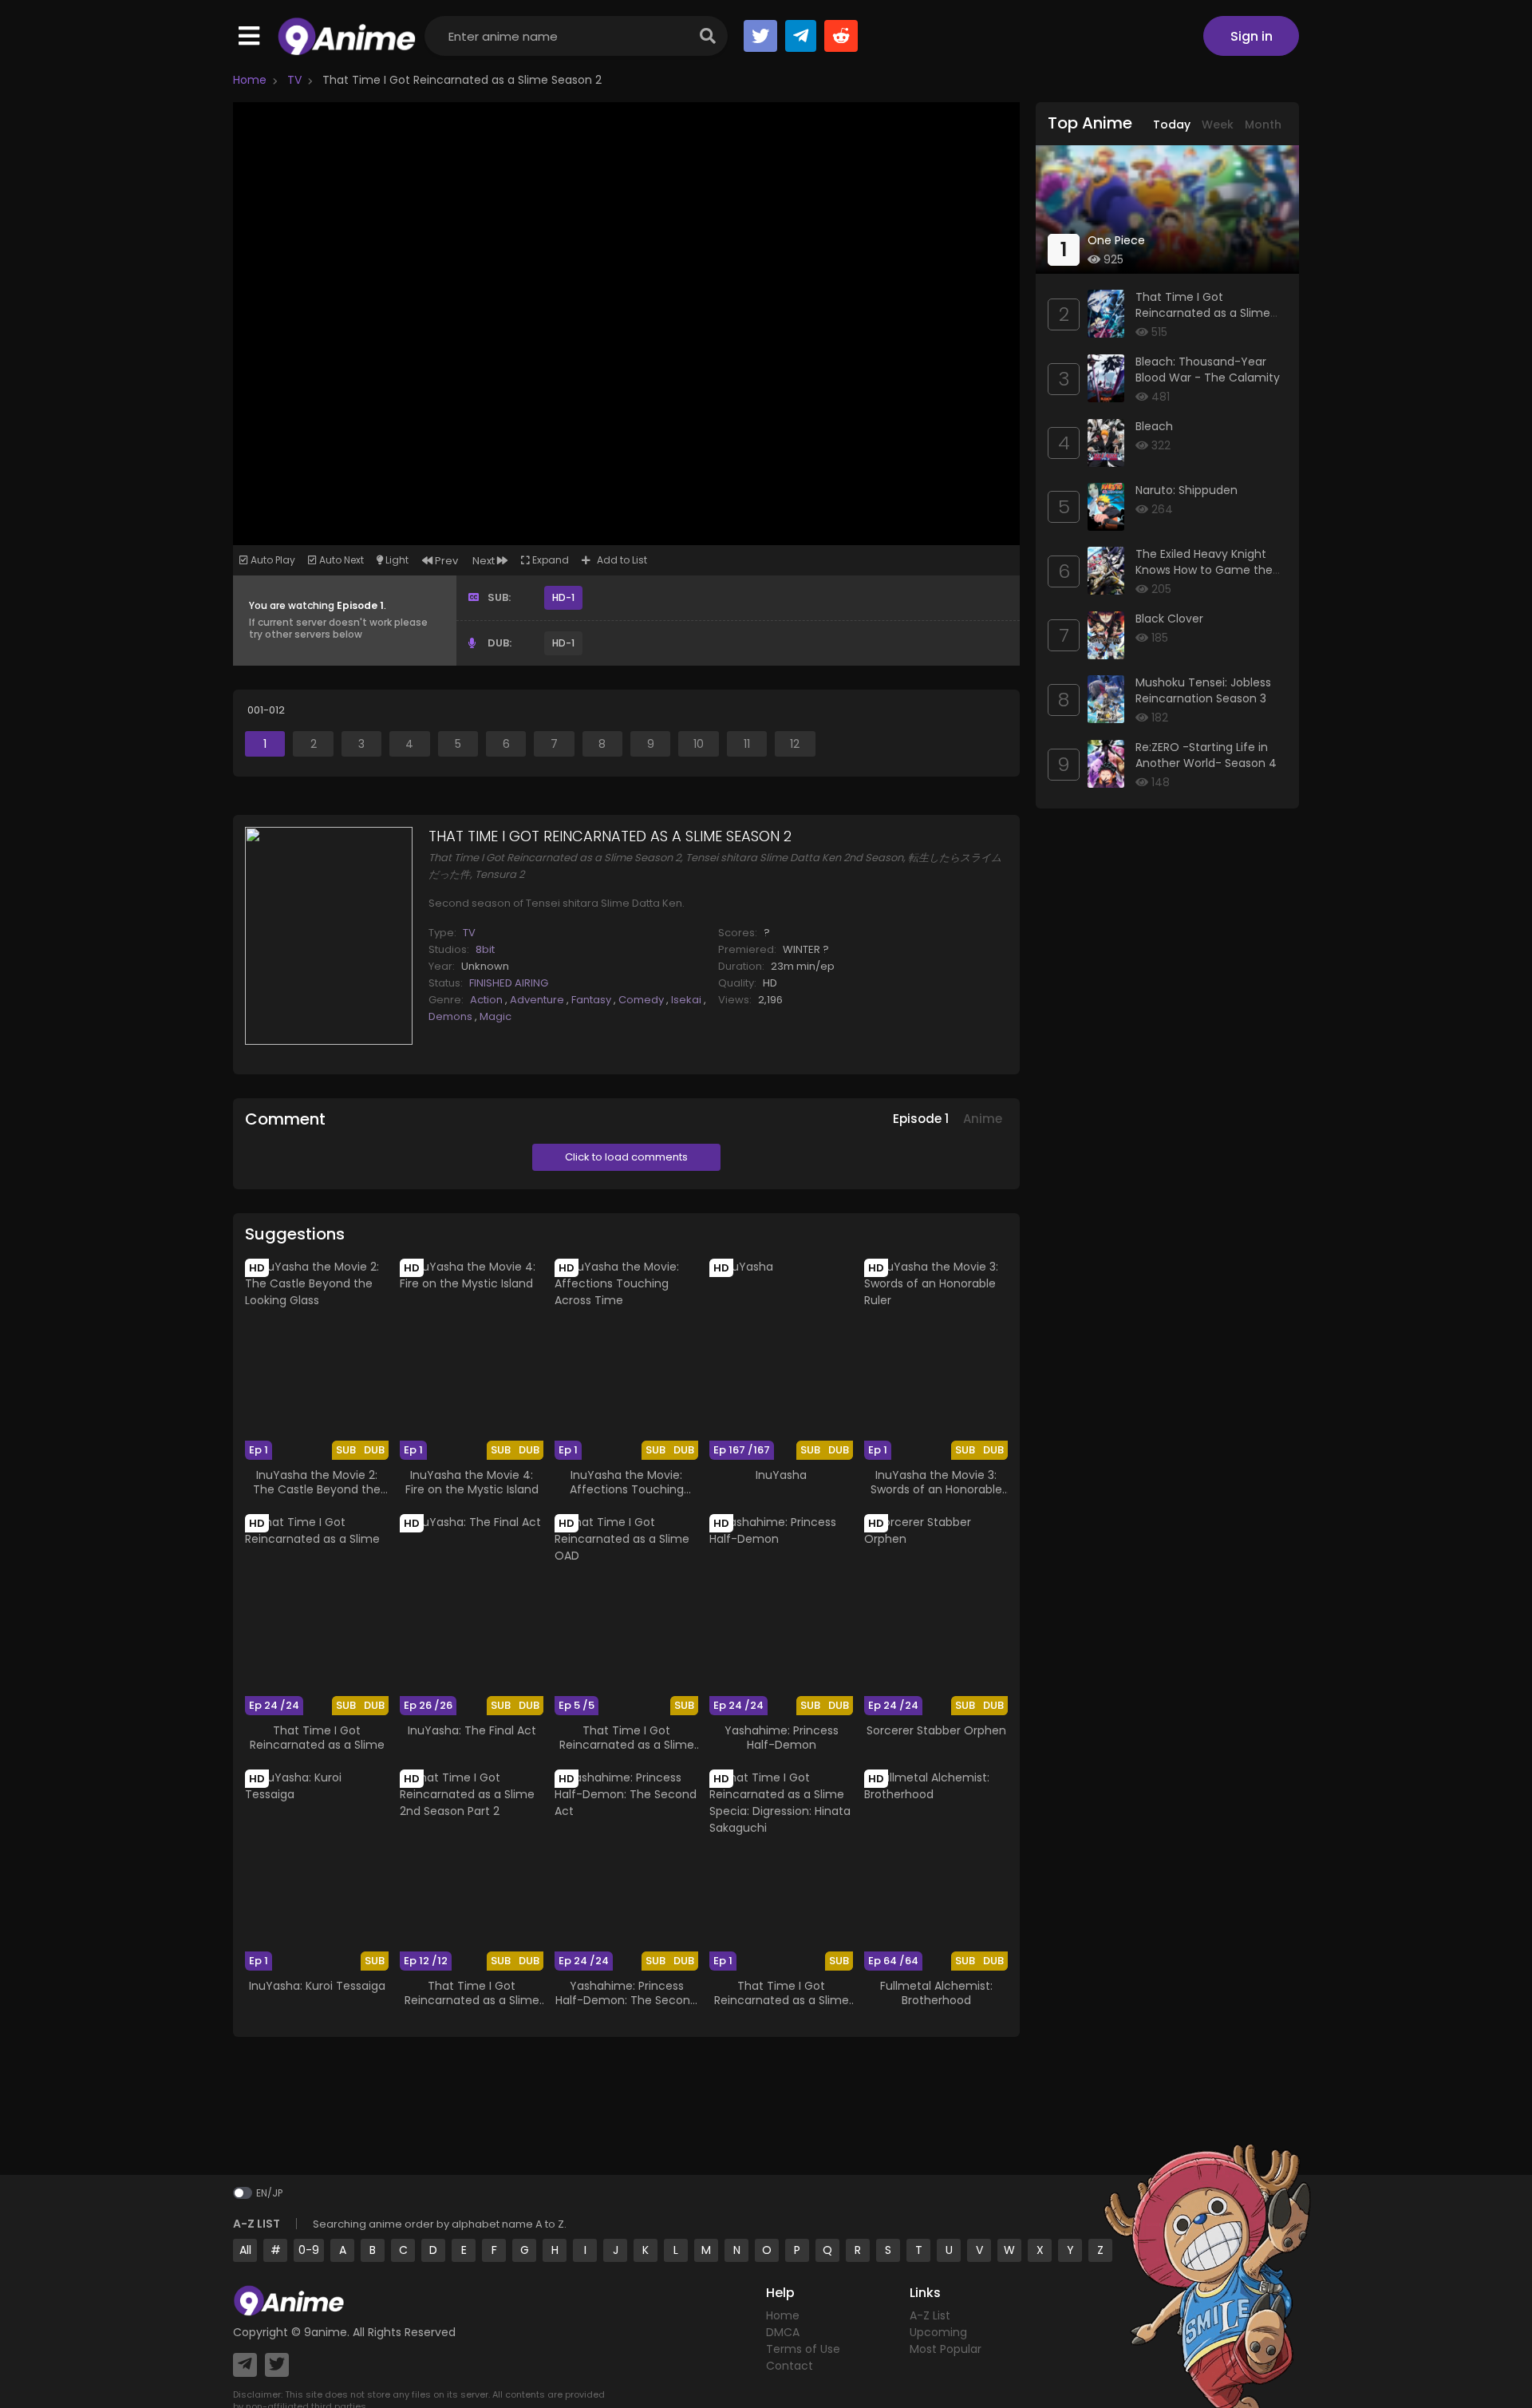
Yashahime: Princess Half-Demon (782, 1738)
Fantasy (592, 1000)
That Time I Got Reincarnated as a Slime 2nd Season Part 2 (472, 2000)
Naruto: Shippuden (1187, 490)
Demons (452, 1016)
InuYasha (781, 1475)
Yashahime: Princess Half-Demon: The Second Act (626, 2000)
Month (1263, 125)
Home (250, 80)
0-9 (309, 2250)
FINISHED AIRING (509, 983)
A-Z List (930, 2315)
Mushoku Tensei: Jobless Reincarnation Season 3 (1203, 690)
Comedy (642, 1000)
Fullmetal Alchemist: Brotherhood (936, 1993)
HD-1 (563, 597)
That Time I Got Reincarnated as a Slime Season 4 (1203, 312)
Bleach (1154, 426)
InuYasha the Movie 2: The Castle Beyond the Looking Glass (317, 1489)
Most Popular (946, 2349)
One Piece (1116, 240)
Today (1172, 125)
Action (488, 1000)
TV (293, 80)
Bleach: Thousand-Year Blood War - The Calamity (1208, 370)
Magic (496, 1016)
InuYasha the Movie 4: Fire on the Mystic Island (472, 1482)
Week (1218, 125)
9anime (326, 2332)
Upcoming (938, 2332)
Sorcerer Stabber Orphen (936, 1730)
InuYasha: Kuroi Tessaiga (317, 1986)
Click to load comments (626, 1157)
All (245, 2250)
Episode (921, 1119)
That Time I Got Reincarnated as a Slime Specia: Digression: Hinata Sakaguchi (782, 2008)
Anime (983, 1119)
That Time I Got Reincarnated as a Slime (317, 1738)
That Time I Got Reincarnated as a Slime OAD (627, 1745)
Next (485, 561)
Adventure (538, 1000)
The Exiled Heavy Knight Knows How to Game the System (1204, 569)
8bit (485, 949)
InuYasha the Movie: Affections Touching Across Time (627, 1489)
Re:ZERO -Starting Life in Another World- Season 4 (1206, 755)
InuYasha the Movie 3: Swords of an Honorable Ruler (936, 1489)
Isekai (687, 1000)
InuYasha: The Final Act (472, 1730)
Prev (445, 561)
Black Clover (1169, 619)
